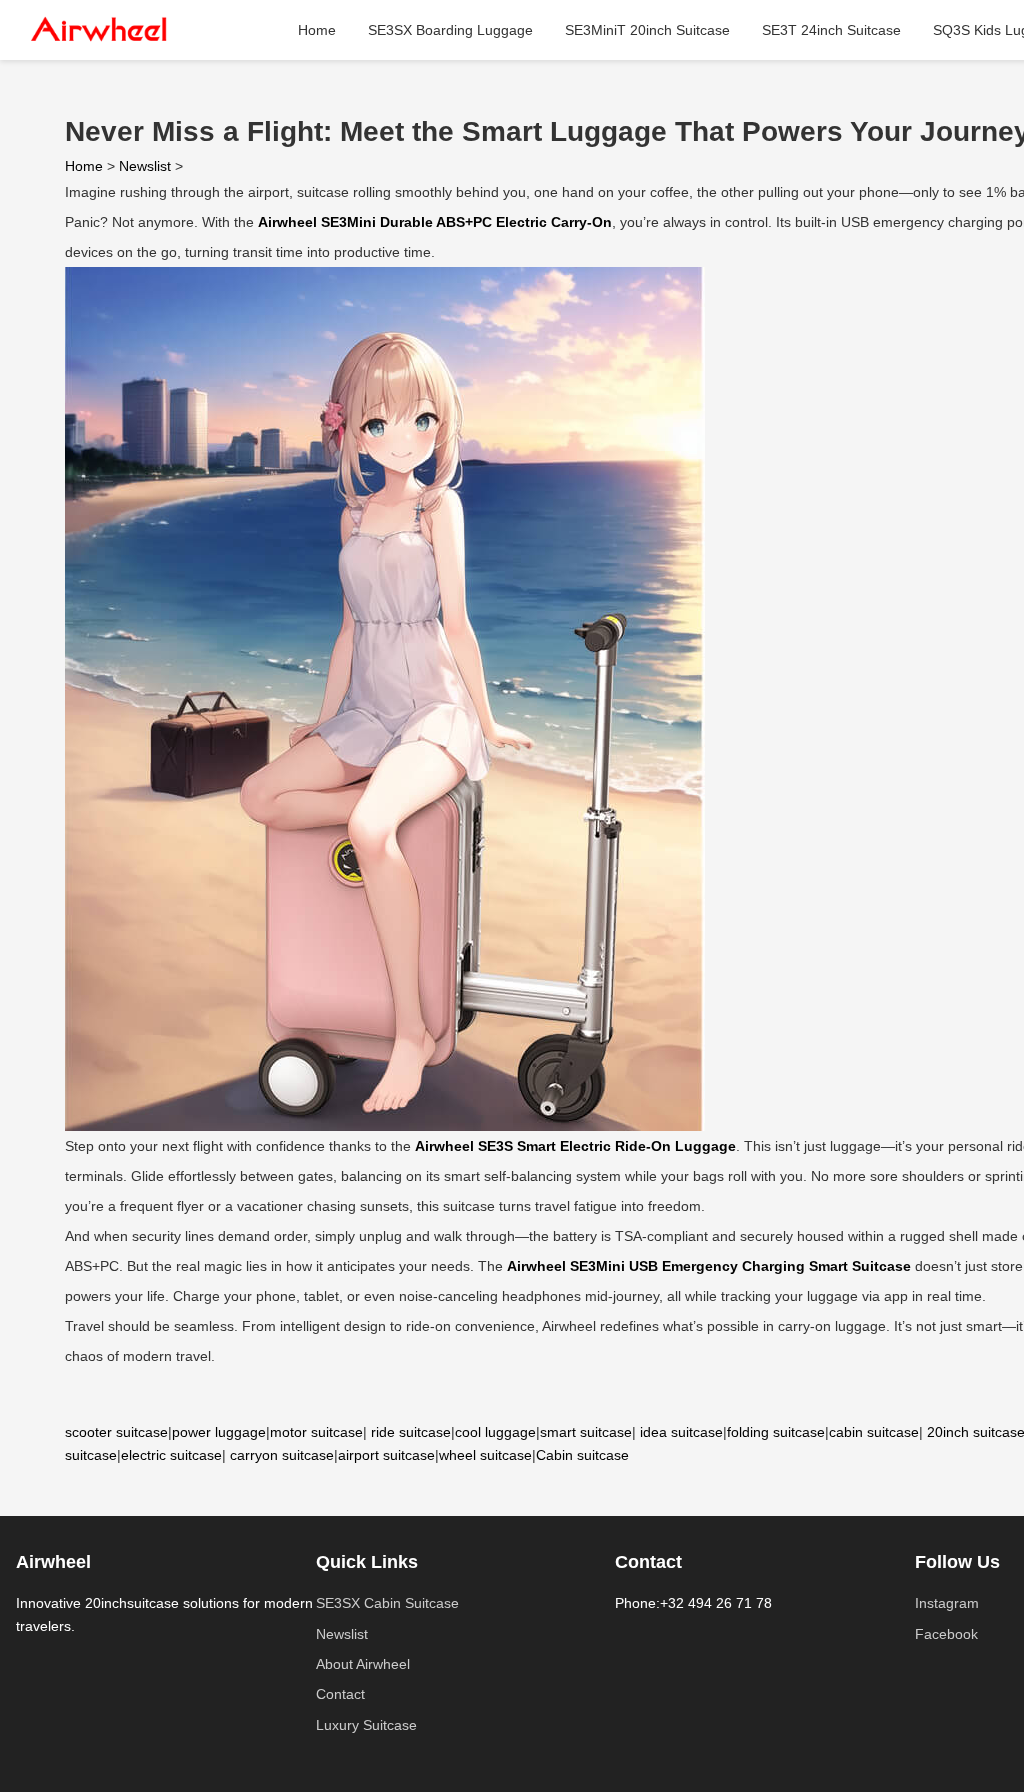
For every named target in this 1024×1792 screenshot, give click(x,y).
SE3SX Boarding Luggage (450, 30)
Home (317, 30)
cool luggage (495, 1432)
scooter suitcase (116, 1432)
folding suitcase (776, 1432)
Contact (340, 1694)
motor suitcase (316, 1432)
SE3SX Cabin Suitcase (387, 1603)
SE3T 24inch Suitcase (831, 30)
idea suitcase (681, 1432)
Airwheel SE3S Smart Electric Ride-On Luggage (575, 1146)
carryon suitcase (282, 1455)
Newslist (145, 166)
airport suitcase (386, 1455)
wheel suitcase (485, 1455)
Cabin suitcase (582, 1455)
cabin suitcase (874, 1432)
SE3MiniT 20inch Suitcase (647, 30)
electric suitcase (171, 1455)
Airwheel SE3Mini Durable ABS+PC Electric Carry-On (435, 222)
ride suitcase (411, 1432)
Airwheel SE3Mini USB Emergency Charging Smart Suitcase (709, 1266)
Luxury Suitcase (366, 1725)
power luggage (219, 1432)
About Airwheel (363, 1664)
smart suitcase (586, 1432)
